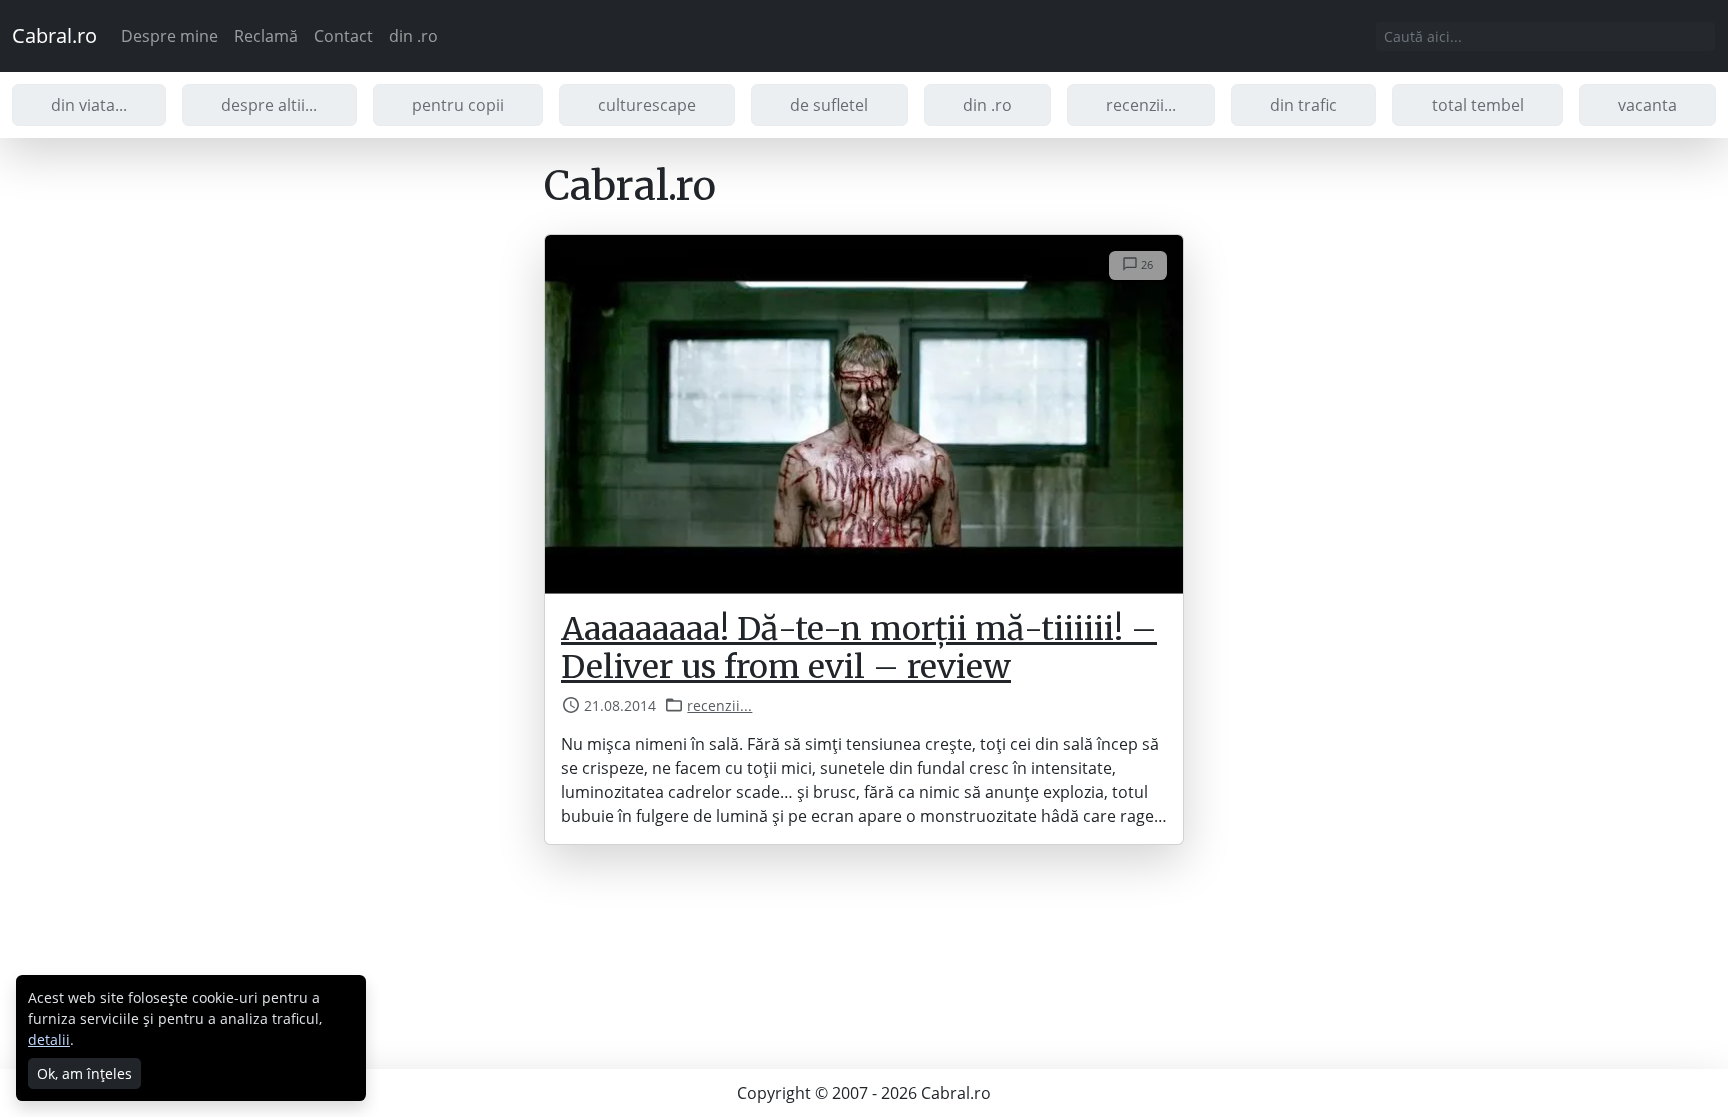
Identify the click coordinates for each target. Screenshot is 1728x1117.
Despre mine (169, 36)
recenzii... (1141, 105)
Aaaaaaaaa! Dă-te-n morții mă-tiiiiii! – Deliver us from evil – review (859, 648)
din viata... (89, 105)
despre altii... (269, 105)
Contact (343, 36)
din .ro (413, 36)
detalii (49, 1039)
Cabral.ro (54, 35)
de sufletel (829, 105)
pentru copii (458, 105)
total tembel (1478, 105)
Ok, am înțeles (84, 1073)
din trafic (1303, 105)
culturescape (647, 105)
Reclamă (266, 36)
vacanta (1647, 105)
